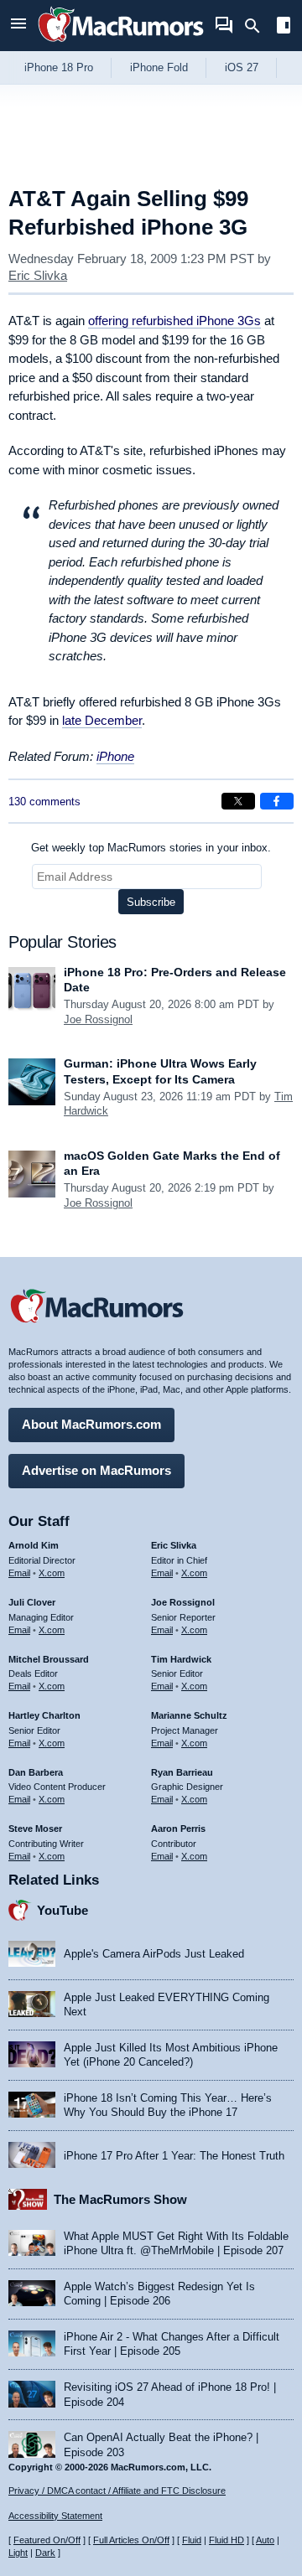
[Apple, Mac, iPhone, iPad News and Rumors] (121, 44)
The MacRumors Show (120, 2199)
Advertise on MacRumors (96, 1470)
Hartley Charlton (44, 1715)
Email (19, 1573)
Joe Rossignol (98, 1019)
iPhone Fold (159, 67)
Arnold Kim (34, 1545)
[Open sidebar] (284, 27)
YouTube (62, 1910)
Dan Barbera (36, 1772)
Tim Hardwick (181, 1659)
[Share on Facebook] (277, 801)
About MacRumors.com (91, 1424)
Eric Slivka (38, 275)
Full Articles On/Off (131, 2540)
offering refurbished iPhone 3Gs (174, 321)
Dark (45, 2553)
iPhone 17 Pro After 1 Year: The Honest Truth (174, 2156)
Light (18, 2553)
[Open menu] (18, 26)
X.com (52, 1573)
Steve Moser (35, 1829)
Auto (265, 2540)
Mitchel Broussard (49, 1659)
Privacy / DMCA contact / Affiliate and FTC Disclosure (117, 2491)
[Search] (258, 26)
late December (102, 720)
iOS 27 (242, 67)
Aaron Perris (178, 1829)
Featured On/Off (47, 2540)
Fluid (192, 2540)
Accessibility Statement (55, 2516)
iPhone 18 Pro (59, 67)
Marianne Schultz (189, 1715)
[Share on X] (238, 801)
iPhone (115, 756)
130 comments (44, 802)
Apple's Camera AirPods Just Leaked (154, 1954)
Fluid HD (226, 2540)
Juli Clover (32, 1602)
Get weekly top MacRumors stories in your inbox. (151, 848)
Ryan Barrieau (182, 1772)
